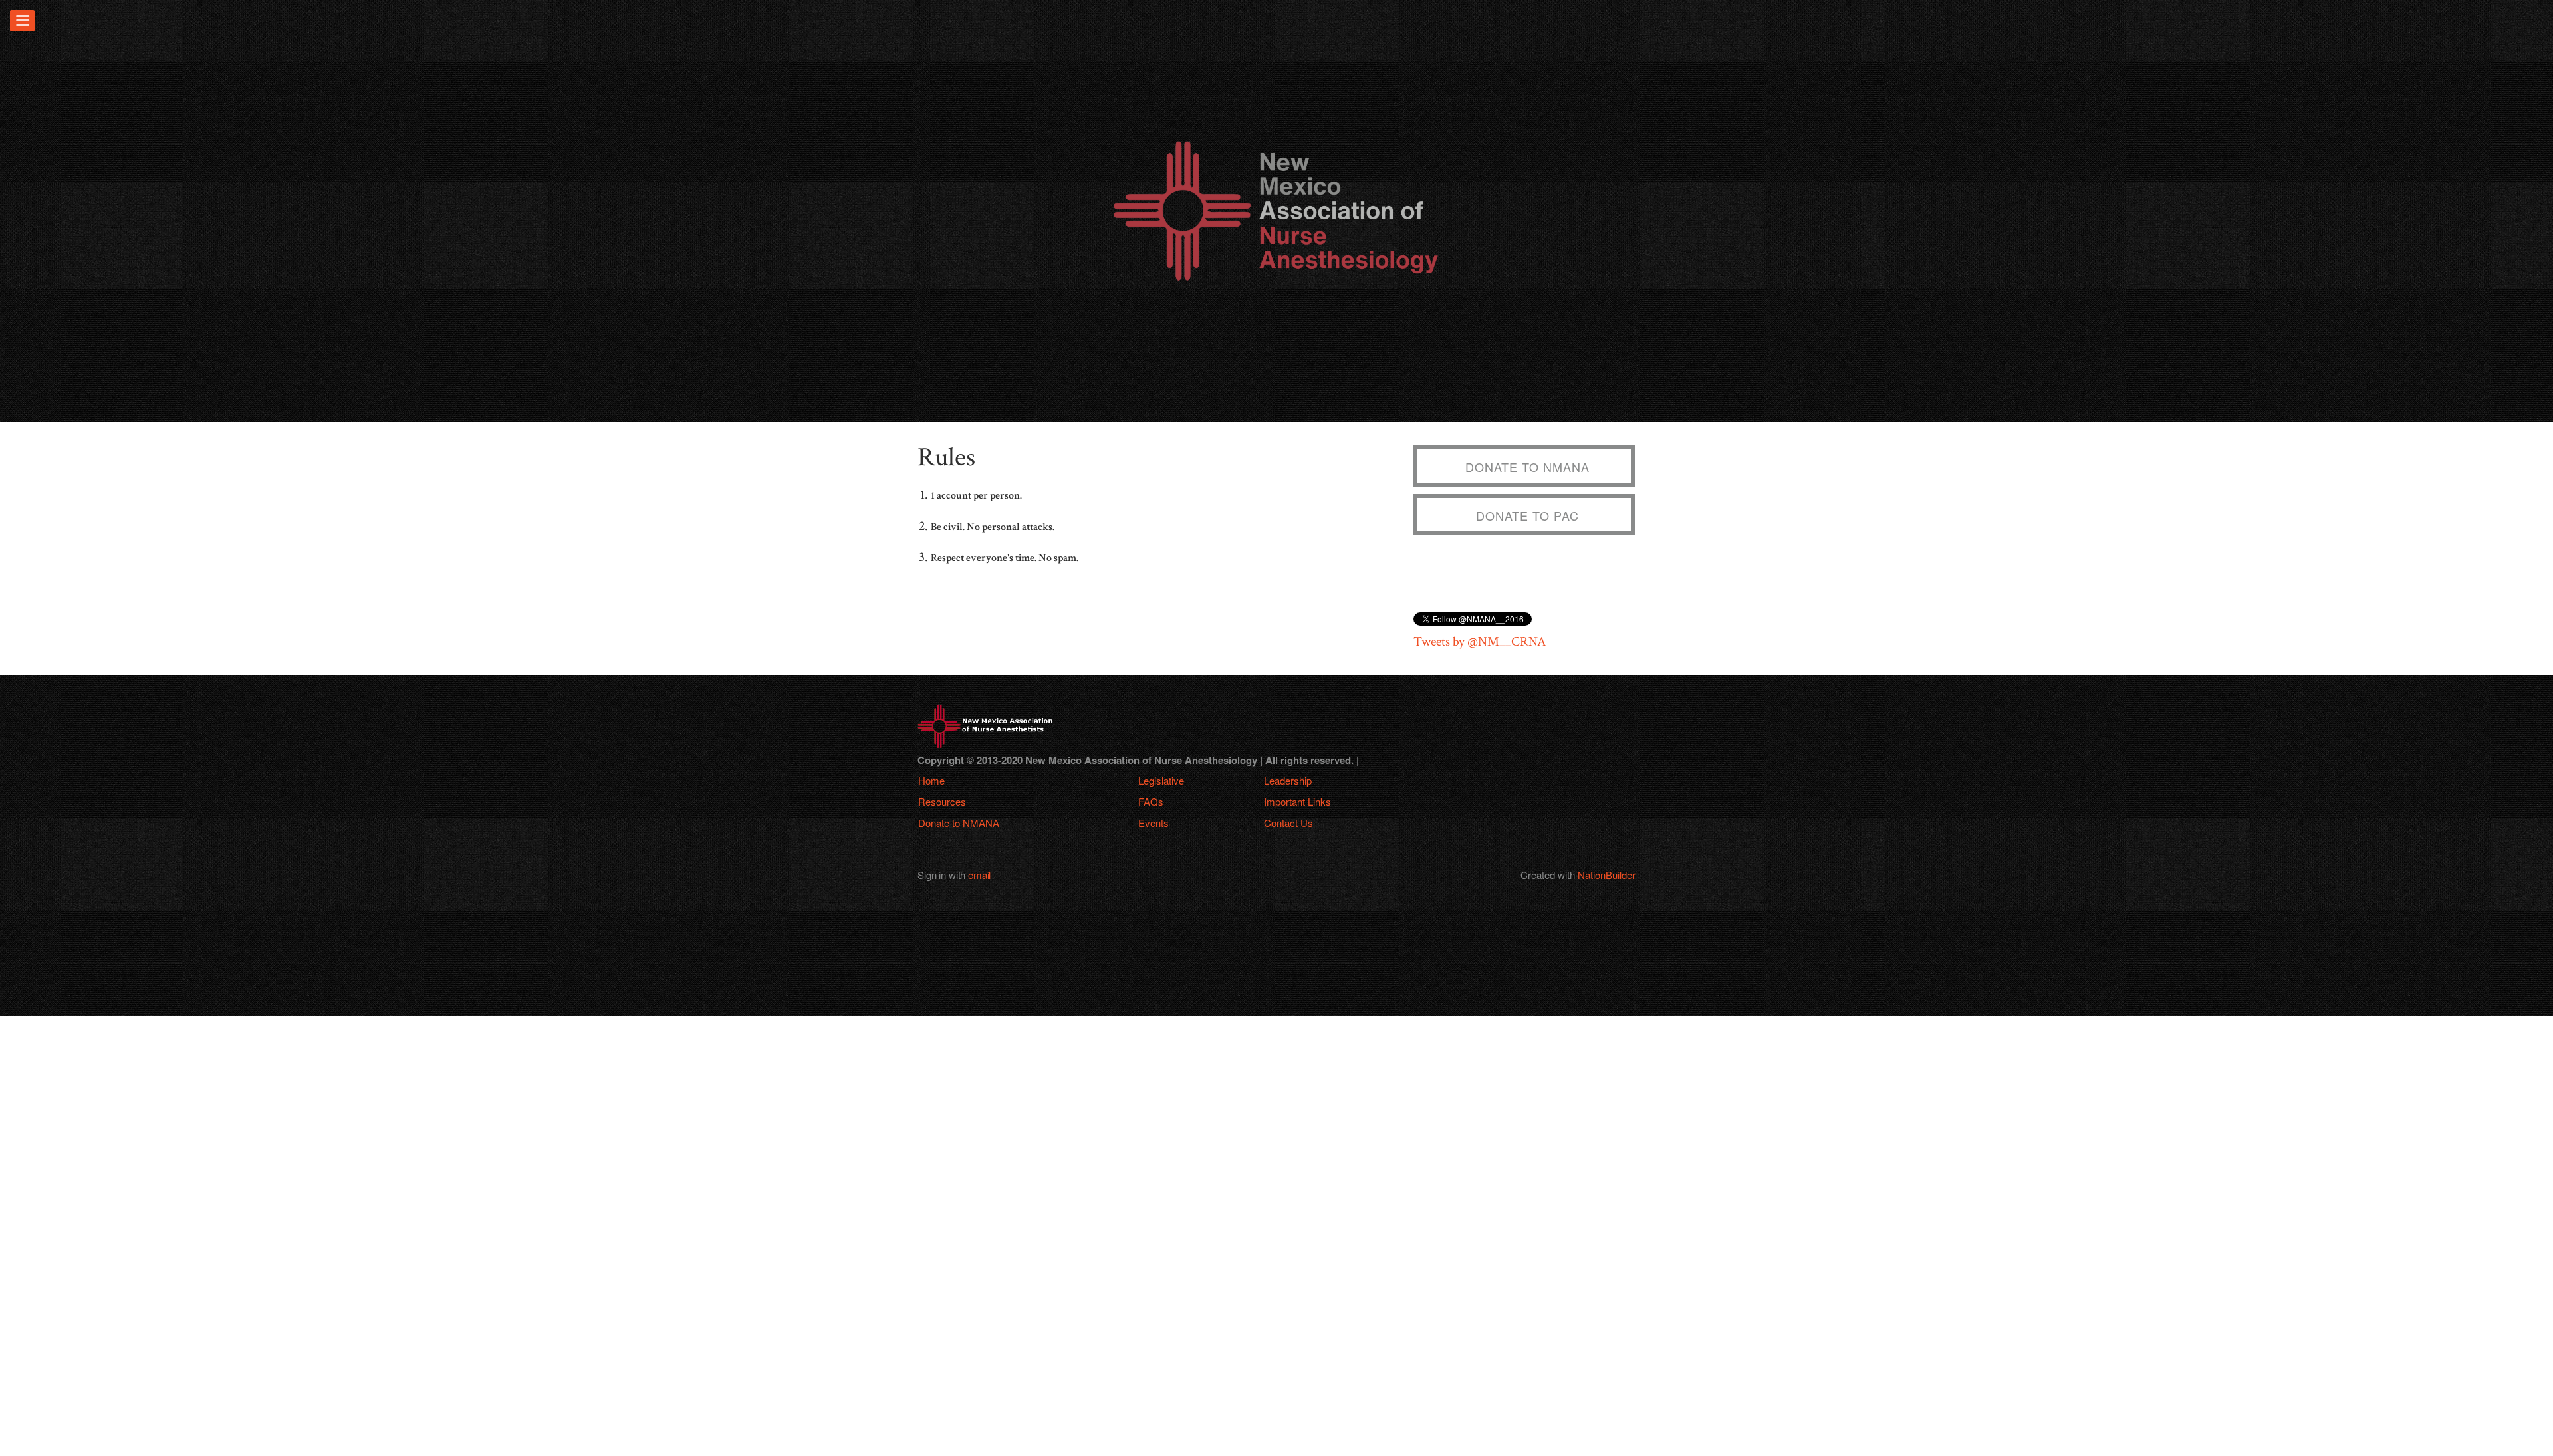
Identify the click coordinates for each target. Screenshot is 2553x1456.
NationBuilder (1607, 875)
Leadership (1288, 780)
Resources (942, 801)
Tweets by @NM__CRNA (1480, 642)
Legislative (1161, 780)
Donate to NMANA (1527, 467)
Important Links (1297, 801)
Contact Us (1288, 823)
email (979, 875)
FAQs (1151, 801)
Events (1154, 823)
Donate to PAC (1527, 515)
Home (931, 780)
